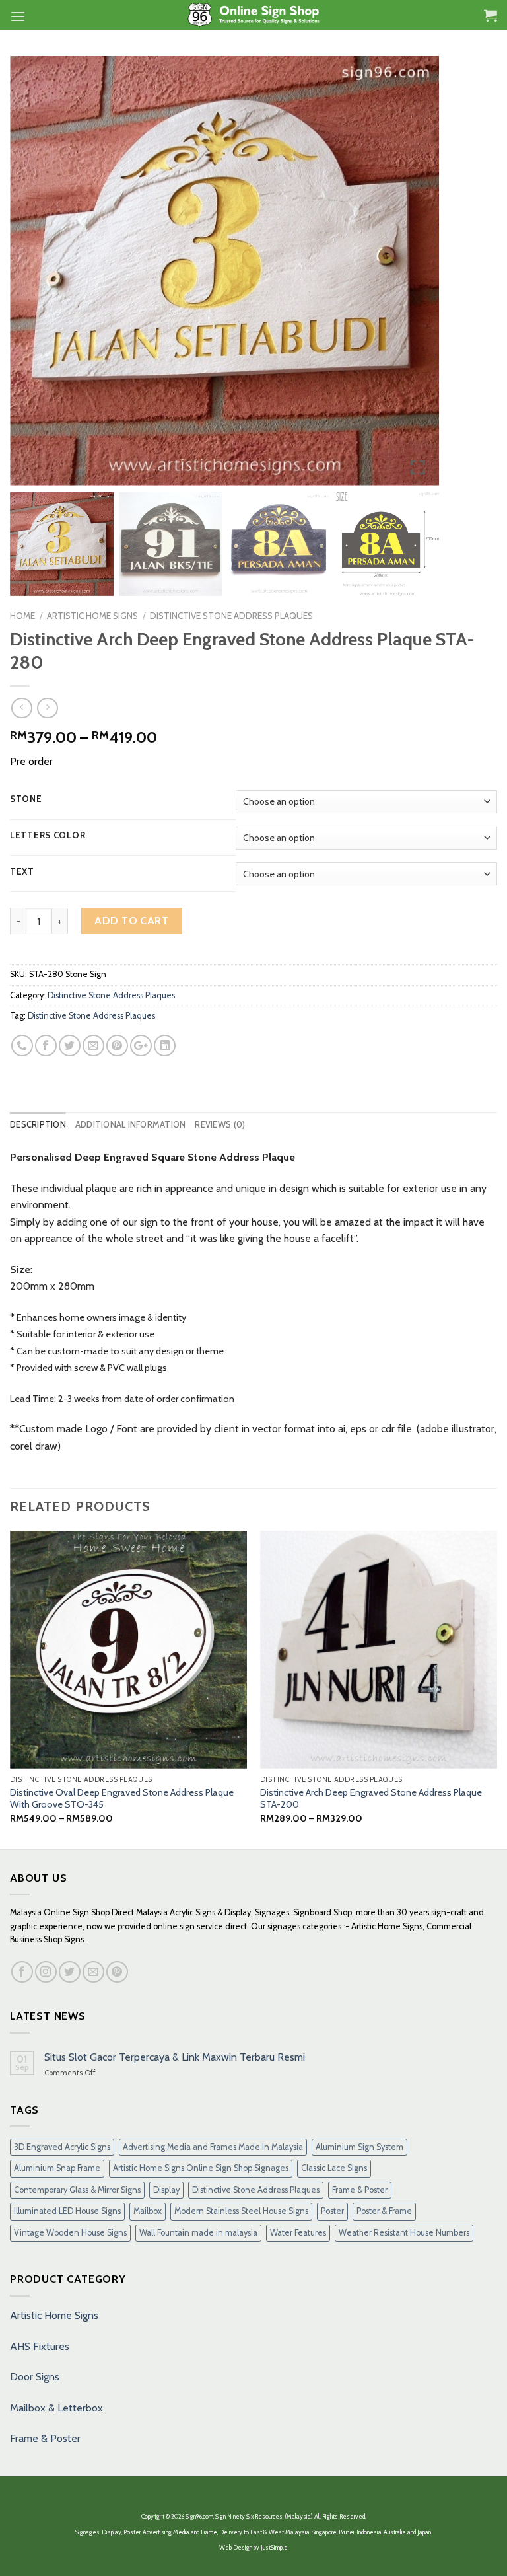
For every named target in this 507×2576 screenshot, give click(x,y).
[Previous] (11, 1689)
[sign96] (254, 15)
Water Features (298, 2233)
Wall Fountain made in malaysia (198, 2233)
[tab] (38, 1125)
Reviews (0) (220, 1125)
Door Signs (35, 2377)
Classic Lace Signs (334, 2168)
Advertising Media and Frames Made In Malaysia (213, 2147)
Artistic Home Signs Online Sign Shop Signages (201, 2168)
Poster (332, 2211)
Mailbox (148, 2211)
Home (22, 616)
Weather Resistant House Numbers (404, 2233)
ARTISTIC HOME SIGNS (92, 616)
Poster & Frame (384, 2211)
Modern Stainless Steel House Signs (241, 2211)
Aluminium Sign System (359, 2147)
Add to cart (131, 921)
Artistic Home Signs (54, 2315)
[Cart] (490, 15)
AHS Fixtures (40, 2346)
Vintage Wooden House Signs (70, 2233)
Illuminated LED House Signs (67, 2211)
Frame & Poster (360, 2190)
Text (22, 872)
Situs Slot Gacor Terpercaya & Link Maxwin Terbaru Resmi (175, 2057)
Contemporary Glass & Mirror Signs (77, 2190)
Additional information (131, 1125)
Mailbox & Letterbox (56, 2408)
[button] (419, 276)
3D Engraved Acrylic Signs (62, 2147)
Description (38, 1125)
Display (166, 2190)
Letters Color (48, 836)
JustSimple (274, 2547)
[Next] (496, 1689)
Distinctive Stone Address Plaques (231, 616)
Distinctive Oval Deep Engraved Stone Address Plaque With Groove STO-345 (122, 1799)
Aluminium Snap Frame (57, 2168)
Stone (26, 799)
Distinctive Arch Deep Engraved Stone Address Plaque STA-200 (371, 1799)
